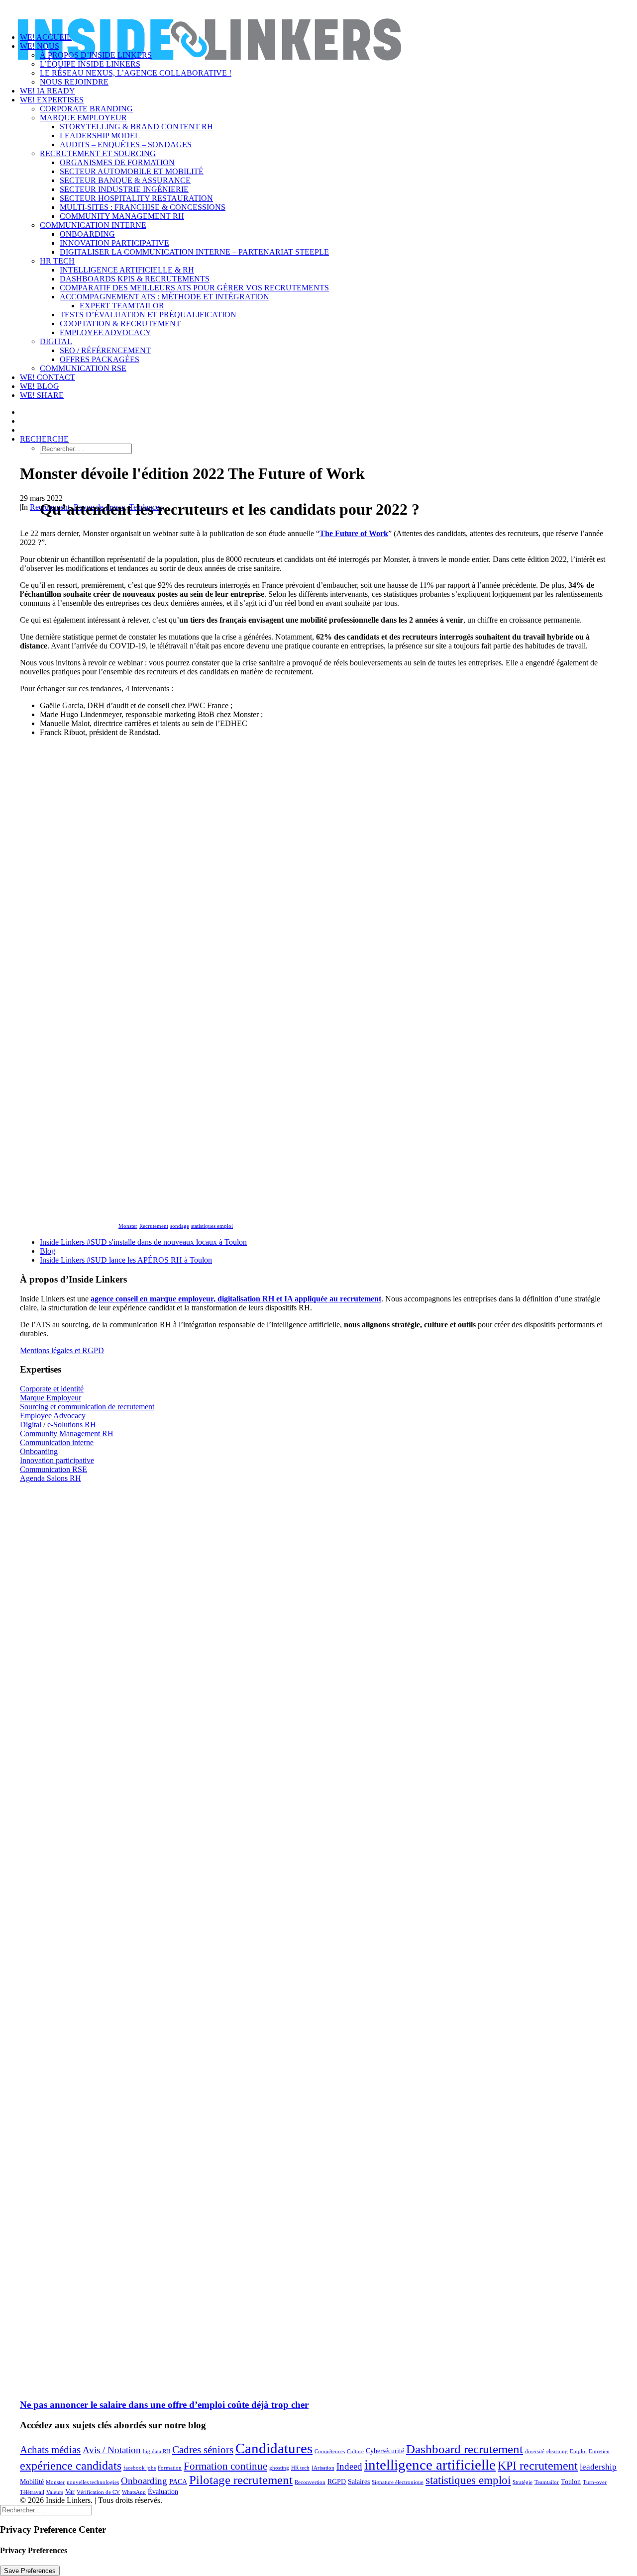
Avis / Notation (112, 2450)
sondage (180, 1226)
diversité (535, 2451)
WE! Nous (40, 46)
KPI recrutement (538, 2465)
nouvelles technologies (93, 2482)
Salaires (359, 2482)
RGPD (337, 2482)
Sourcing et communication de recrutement (87, 1407)
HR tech (300, 2468)
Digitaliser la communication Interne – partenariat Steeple (194, 252)
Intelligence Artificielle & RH (127, 270)
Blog (48, 1251)
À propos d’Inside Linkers (96, 55)
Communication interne (93, 225)
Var (70, 2491)
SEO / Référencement (105, 350)
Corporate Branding (86, 109)
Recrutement (154, 1226)
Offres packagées (100, 359)
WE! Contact (48, 377)
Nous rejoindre (74, 82)
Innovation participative (114, 243)
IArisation (323, 2468)
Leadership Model (100, 136)
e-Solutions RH (72, 1425)
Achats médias (50, 2450)
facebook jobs (140, 2468)
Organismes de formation (117, 162)
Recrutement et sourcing (98, 153)
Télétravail (32, 2492)
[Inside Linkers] (318, 12)
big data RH (157, 2451)
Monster (128, 1226)
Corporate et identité (52, 1389)
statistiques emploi (212, 1226)
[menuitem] (338, 82)
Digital (56, 341)
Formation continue (225, 2466)
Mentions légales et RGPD (62, 1350)
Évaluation (163, 2491)
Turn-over (595, 2482)
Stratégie (523, 2482)
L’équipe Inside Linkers (90, 64)
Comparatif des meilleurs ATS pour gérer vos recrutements (194, 288)
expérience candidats (71, 2465)
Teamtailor (547, 2482)
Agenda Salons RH (51, 1478)
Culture (355, 2451)
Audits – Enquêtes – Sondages (126, 144)
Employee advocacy (106, 332)
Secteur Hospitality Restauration (136, 198)
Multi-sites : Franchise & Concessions (143, 207)
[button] (44, 439)
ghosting (279, 2468)
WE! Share (42, 395)
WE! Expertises (52, 100)
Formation (170, 2468)
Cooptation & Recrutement (120, 323)
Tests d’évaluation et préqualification (148, 315)
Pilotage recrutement (241, 2480)
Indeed (349, 2466)
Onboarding (87, 234)
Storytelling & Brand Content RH (136, 127)
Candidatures (274, 2448)
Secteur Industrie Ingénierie (124, 189)
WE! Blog (40, 386)
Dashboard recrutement (465, 2449)
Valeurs (55, 2492)
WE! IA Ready (48, 91)
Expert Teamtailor (122, 306)
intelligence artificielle (430, 2465)
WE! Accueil (46, 37)
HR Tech (57, 261)
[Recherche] (46, 2510)
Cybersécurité (385, 2451)
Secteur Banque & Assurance (125, 180)
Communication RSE (83, 368)
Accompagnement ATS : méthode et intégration (164, 297)
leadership (598, 2467)
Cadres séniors (203, 2450)
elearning (557, 2451)
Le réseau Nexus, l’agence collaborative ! (136, 73)
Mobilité (32, 2482)
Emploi (578, 2451)
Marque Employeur (83, 118)
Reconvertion (310, 2482)
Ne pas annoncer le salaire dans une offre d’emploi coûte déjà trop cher (164, 2405)
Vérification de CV (98, 2492)
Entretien (599, 2451)
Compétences (330, 2451)
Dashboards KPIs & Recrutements (135, 279)
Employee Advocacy (53, 1416)
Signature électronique (398, 2482)
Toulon (571, 2482)
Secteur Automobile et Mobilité (132, 171)
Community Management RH (122, 216)
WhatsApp (134, 2492)
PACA (178, 2482)
